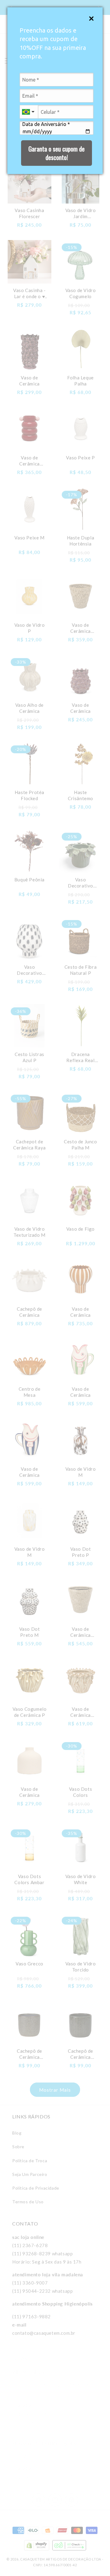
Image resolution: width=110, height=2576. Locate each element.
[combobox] (29, 112)
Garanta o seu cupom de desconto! (57, 153)
